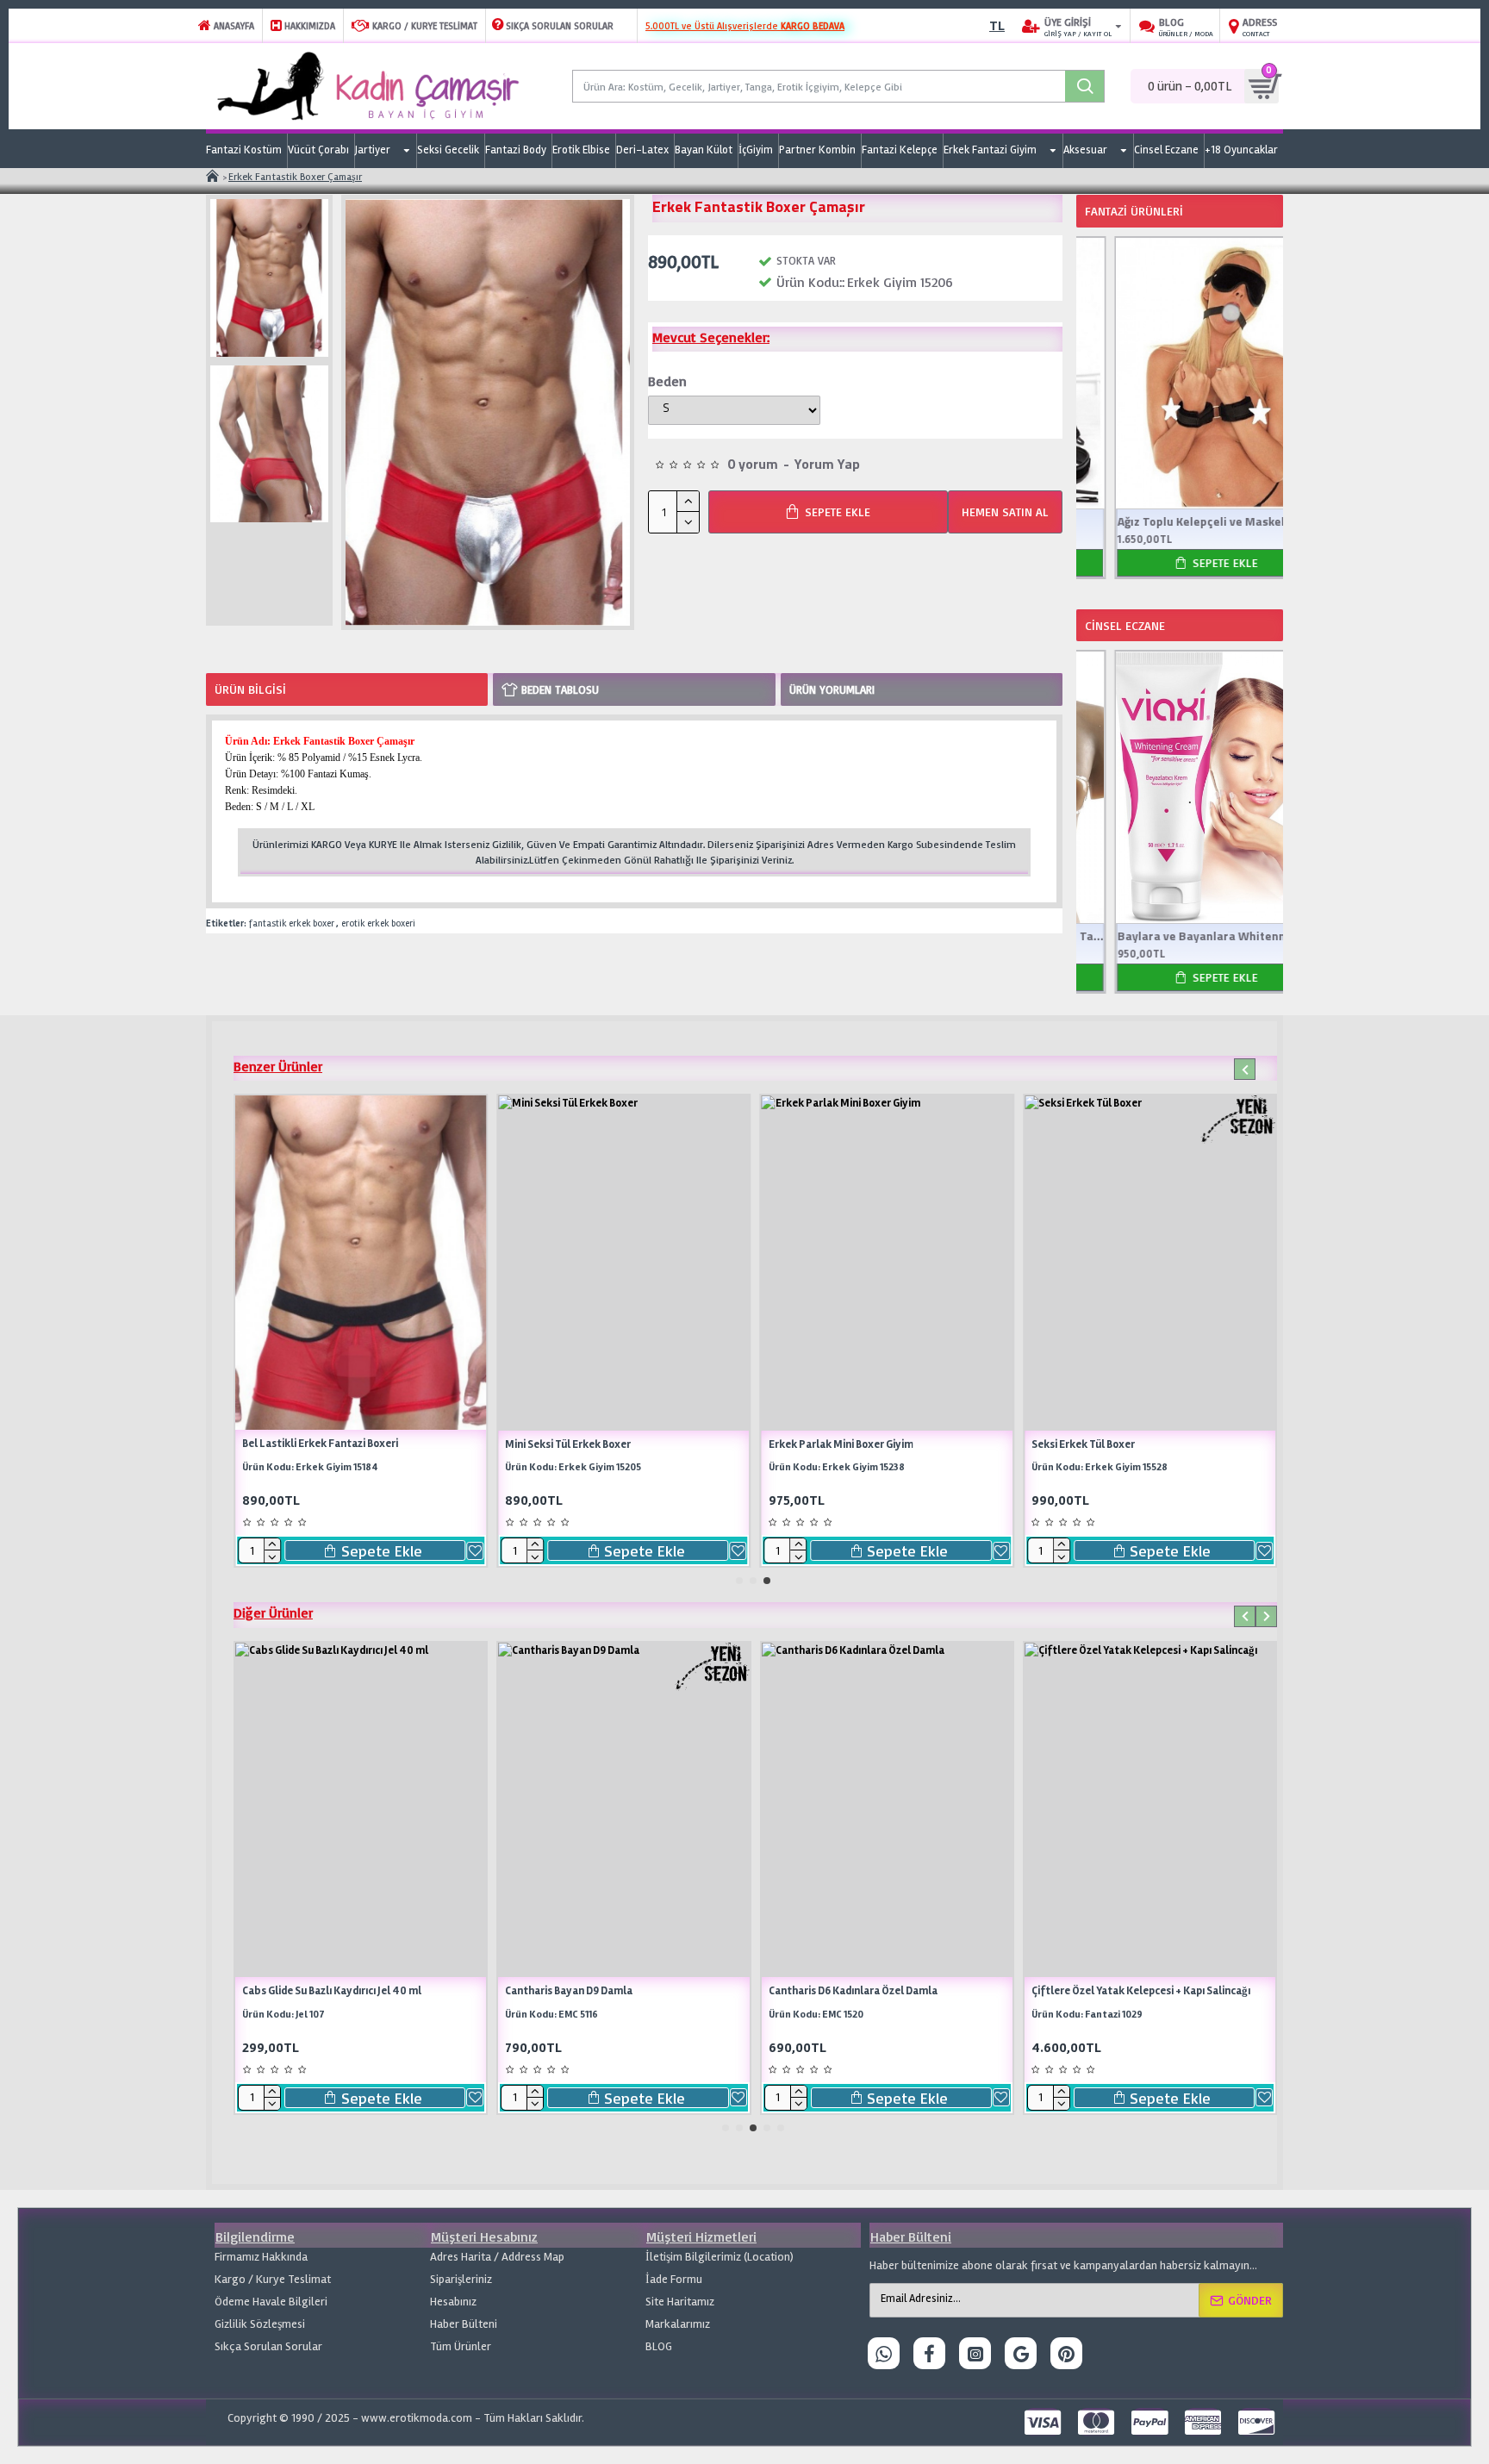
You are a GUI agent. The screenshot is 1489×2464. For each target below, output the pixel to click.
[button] (1245, 1069)
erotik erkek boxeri (378, 923)
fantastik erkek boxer (292, 923)
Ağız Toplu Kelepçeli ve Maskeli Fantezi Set (1180, 521)
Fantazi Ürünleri (1134, 211)
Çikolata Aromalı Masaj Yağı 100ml (975, 1991)
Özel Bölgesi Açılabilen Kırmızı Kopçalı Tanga (583, 1444)
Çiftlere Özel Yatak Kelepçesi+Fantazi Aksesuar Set (754, 1991)
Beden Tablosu (560, 689)
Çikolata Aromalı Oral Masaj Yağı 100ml (1249, 1991)
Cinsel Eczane (1125, 625)
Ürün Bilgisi (250, 689)
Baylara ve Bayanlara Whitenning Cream (1180, 936)
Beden (667, 381)
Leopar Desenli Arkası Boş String (1078, 1444)
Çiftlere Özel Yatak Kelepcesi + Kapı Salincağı (476, 1991)
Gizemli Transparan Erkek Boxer (815, 1444)
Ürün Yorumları (832, 689)
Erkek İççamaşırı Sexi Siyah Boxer (293, 1444)
